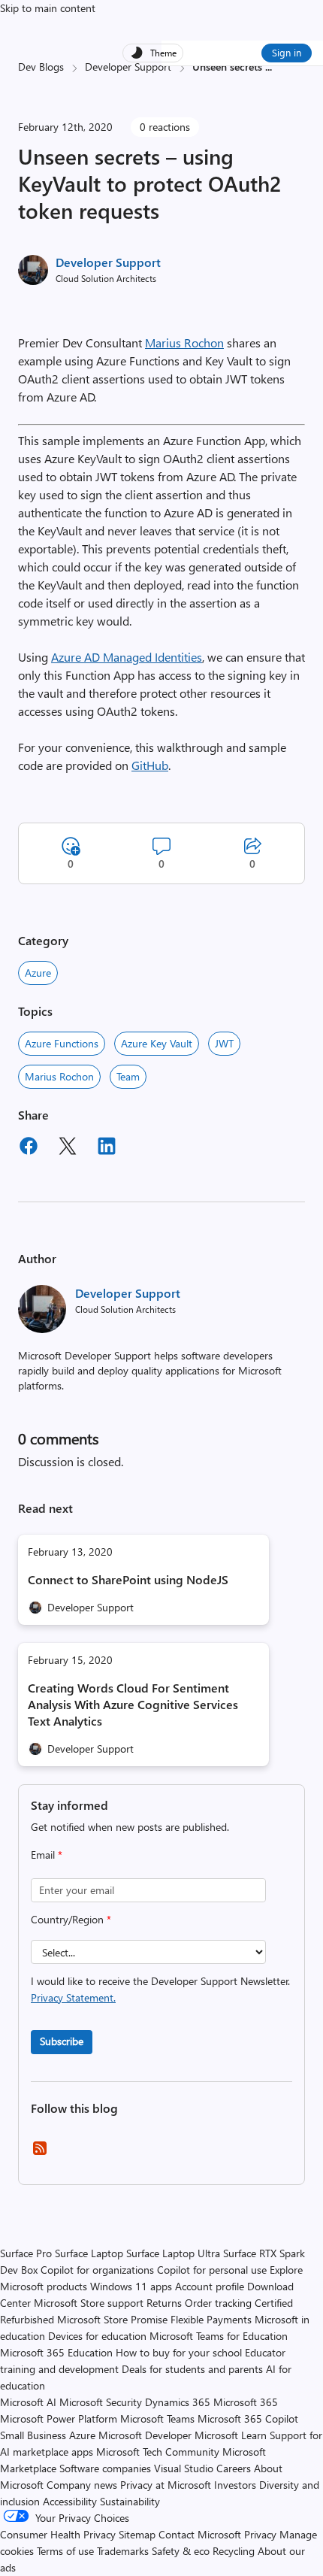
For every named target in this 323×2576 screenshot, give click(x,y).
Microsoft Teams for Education (219, 2336)
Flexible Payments (211, 2319)
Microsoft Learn (231, 2435)
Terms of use (65, 2551)
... (269, 67)
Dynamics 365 (178, 2402)
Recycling (234, 2551)
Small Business (33, 2435)
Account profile (210, 2286)
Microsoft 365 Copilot (248, 2418)
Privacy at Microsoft (166, 2485)
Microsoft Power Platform (59, 2418)
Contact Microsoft (200, 2534)
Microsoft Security (101, 2402)
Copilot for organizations (97, 2270)
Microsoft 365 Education (56, 2352)
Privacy (262, 2534)
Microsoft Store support (89, 2303)
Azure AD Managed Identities (127, 657)
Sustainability (130, 2501)
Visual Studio (184, 2468)
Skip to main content (48, 8)
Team (128, 1076)
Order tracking (218, 2303)
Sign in (287, 52)
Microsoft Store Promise (112, 2319)
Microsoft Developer (145, 2435)
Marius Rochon (184, 342)
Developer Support (128, 67)
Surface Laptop (89, 2253)
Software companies (105, 2468)
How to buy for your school (179, 2352)
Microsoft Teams (157, 2418)
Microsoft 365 (246, 2402)
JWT (224, 1043)
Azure (38, 973)
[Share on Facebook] (29, 1148)
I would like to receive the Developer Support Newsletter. (160, 1989)
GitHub (150, 765)
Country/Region (71, 1919)
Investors (235, 2485)
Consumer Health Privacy (58, 2534)
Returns (164, 2303)
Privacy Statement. (73, 1997)
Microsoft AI (28, 2402)
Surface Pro (26, 2253)
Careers (234, 2468)
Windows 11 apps (131, 2286)
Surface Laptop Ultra (173, 2253)
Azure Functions (62, 1043)
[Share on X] (68, 1148)
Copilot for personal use (212, 2270)
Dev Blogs (41, 67)
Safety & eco (181, 2551)
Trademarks (123, 2551)
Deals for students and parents (192, 2369)
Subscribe (62, 2041)
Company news (82, 2485)
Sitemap (137, 2534)
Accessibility (70, 2501)
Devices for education (97, 2336)
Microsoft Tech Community (158, 2452)
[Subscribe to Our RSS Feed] (40, 2153)
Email (47, 1855)
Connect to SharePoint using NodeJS (128, 1579)
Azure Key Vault (157, 1043)
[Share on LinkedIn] (107, 1148)
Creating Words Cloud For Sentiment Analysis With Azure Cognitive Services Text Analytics (133, 1704)
